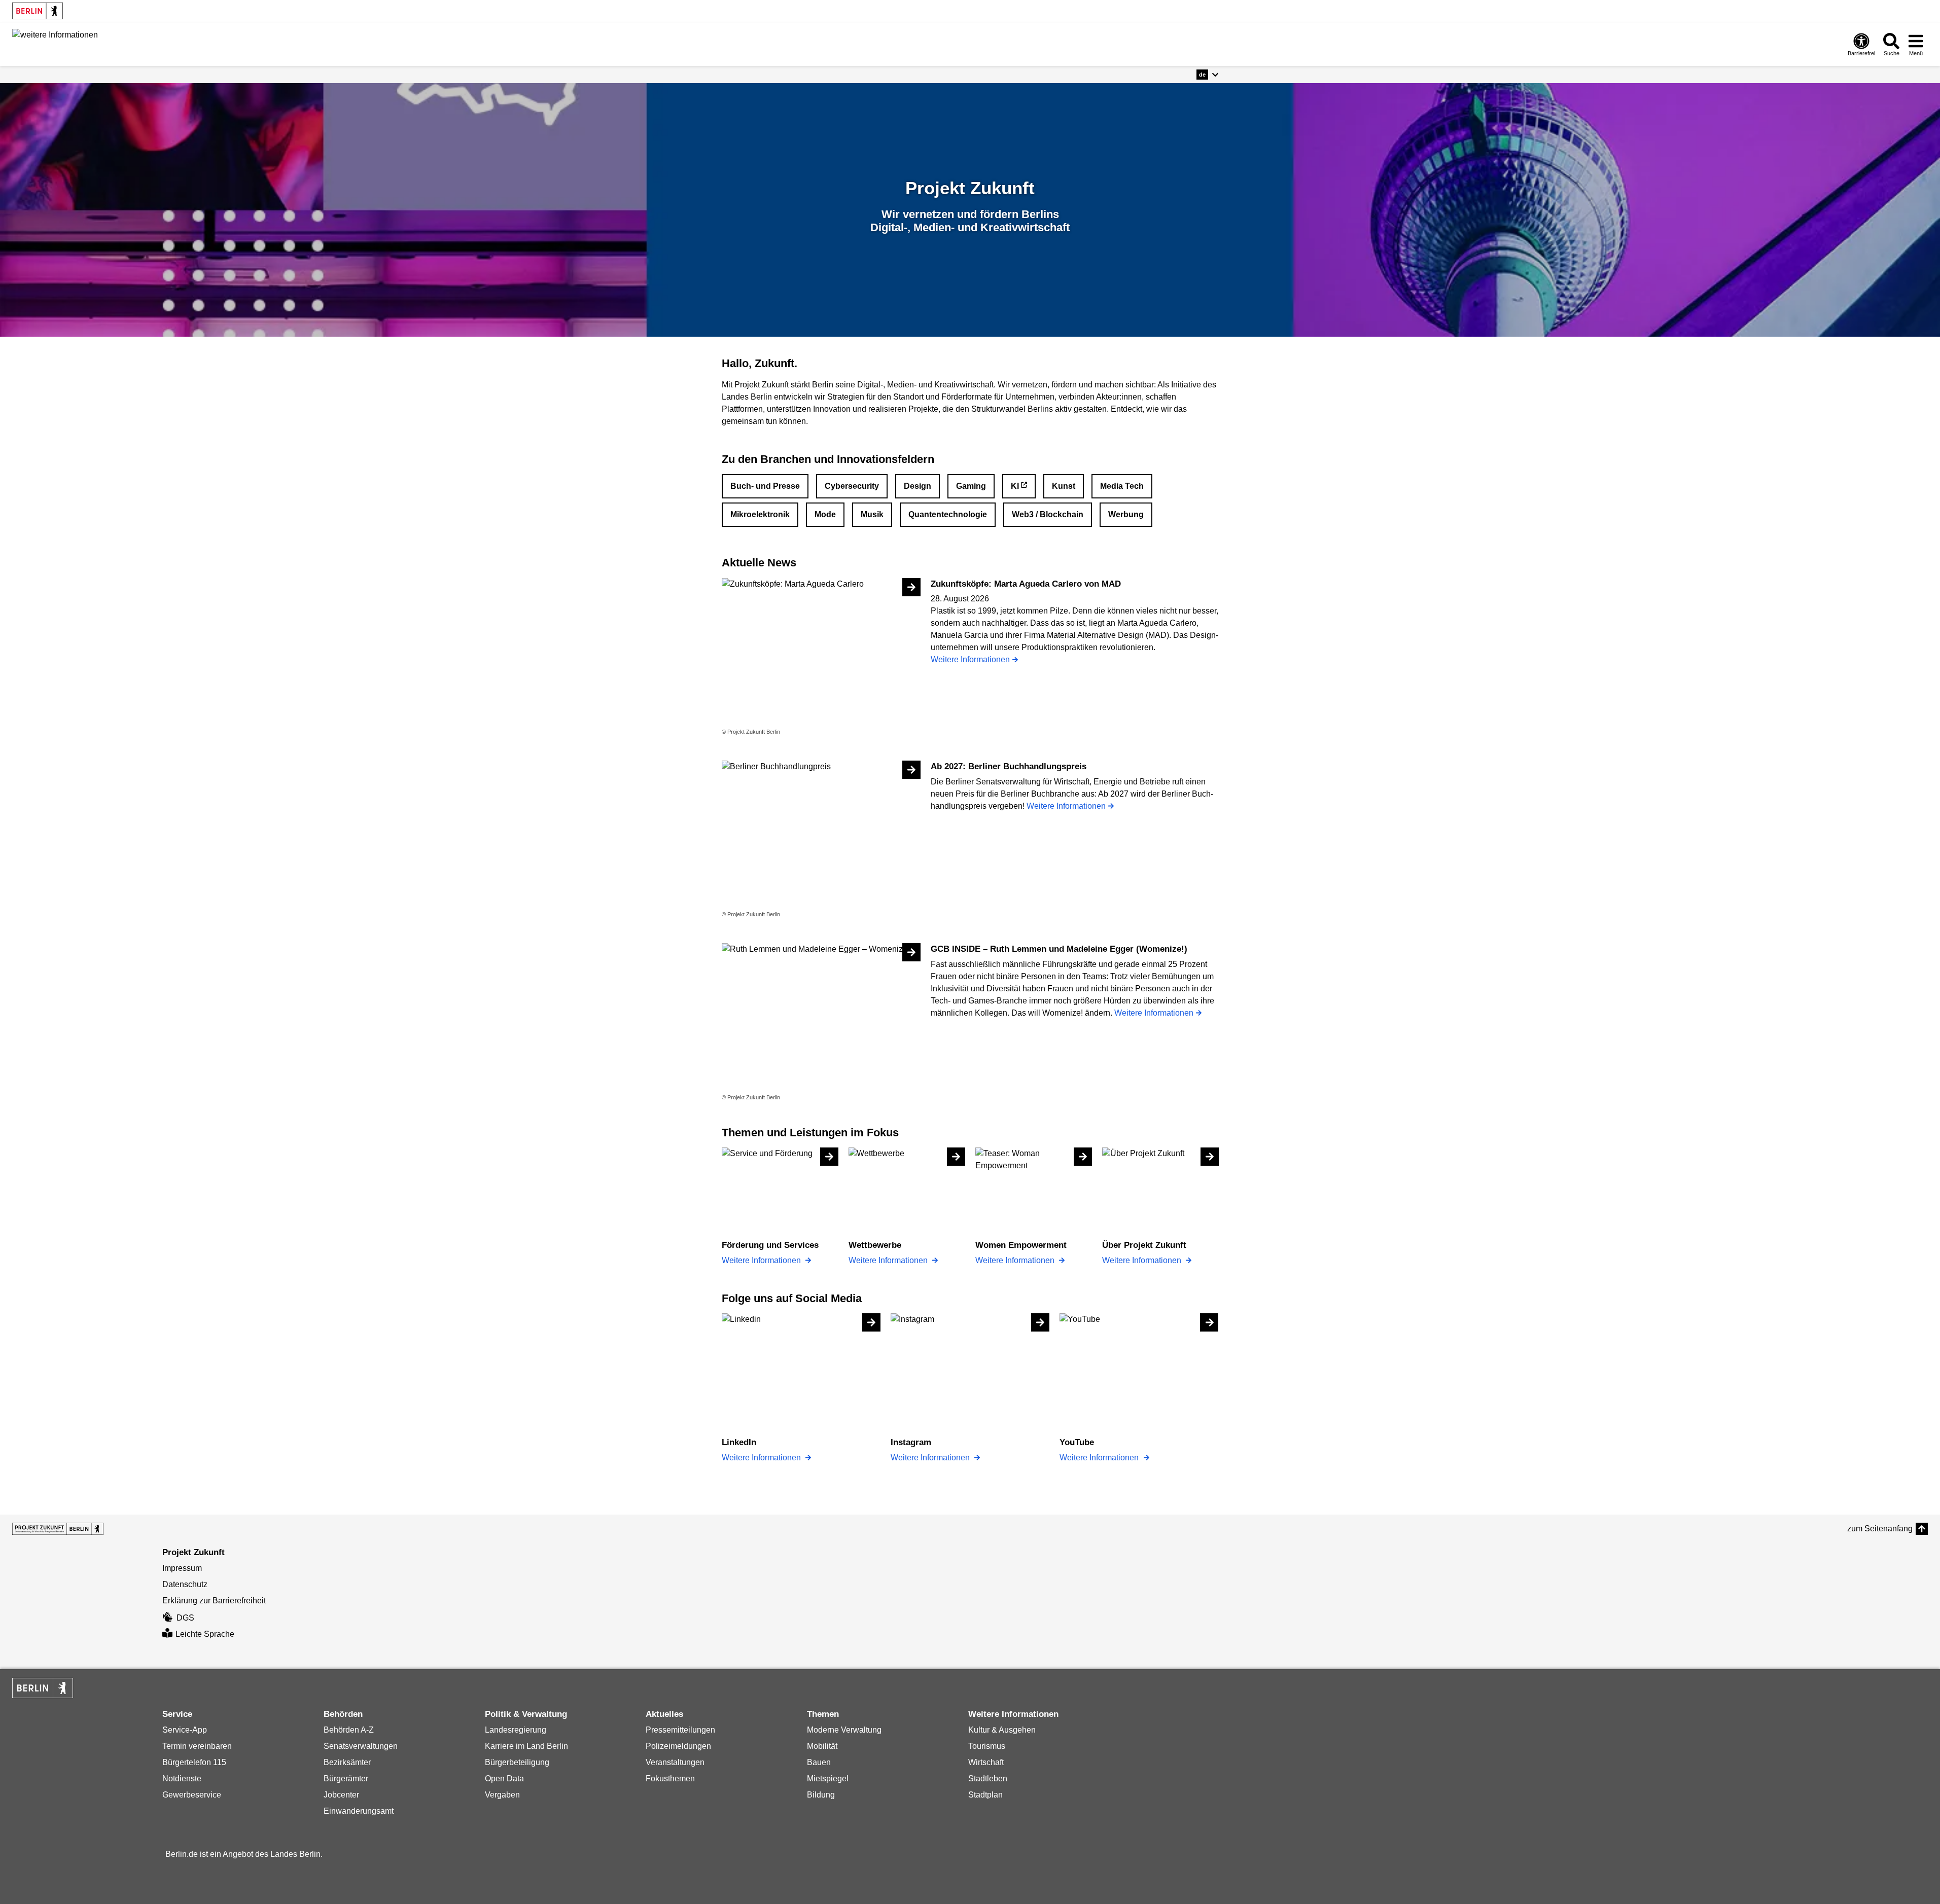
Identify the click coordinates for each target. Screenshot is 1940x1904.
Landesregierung (516, 1730)
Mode (825, 514)
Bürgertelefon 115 (194, 1762)
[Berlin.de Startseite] (38, 11)
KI (1015, 486)
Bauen (819, 1762)
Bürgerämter (346, 1779)
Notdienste (182, 1779)
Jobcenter (341, 1795)
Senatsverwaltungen (361, 1746)
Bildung (821, 1795)
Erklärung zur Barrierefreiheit (214, 1601)
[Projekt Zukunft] (58, 1529)
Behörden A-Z (349, 1730)
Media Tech (1122, 486)
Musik (872, 514)
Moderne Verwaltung (844, 1730)
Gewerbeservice (192, 1795)
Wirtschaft (986, 1762)
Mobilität (822, 1746)
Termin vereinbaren (197, 1746)
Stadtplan (985, 1795)
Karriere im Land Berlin (526, 1746)
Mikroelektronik (760, 514)
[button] (1207, 75)
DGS (185, 1618)
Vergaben (502, 1795)
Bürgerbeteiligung (517, 1762)
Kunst (1064, 486)
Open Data (504, 1779)
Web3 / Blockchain (1048, 514)
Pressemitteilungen (680, 1730)
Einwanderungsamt (359, 1811)
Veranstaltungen (675, 1762)
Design (918, 486)
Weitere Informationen (762, 1260)
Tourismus (987, 1746)
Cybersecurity (852, 486)
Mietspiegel (828, 1779)
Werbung (1126, 514)
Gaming (971, 486)
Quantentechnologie (948, 514)
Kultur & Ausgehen (1002, 1730)
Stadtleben (988, 1779)
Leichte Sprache (205, 1634)
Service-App (185, 1730)
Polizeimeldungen (678, 1746)
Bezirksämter (347, 1762)
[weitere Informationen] (55, 43)
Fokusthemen (670, 1779)
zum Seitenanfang (1880, 1529)
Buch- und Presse (765, 486)
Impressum (182, 1568)
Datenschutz (185, 1584)
